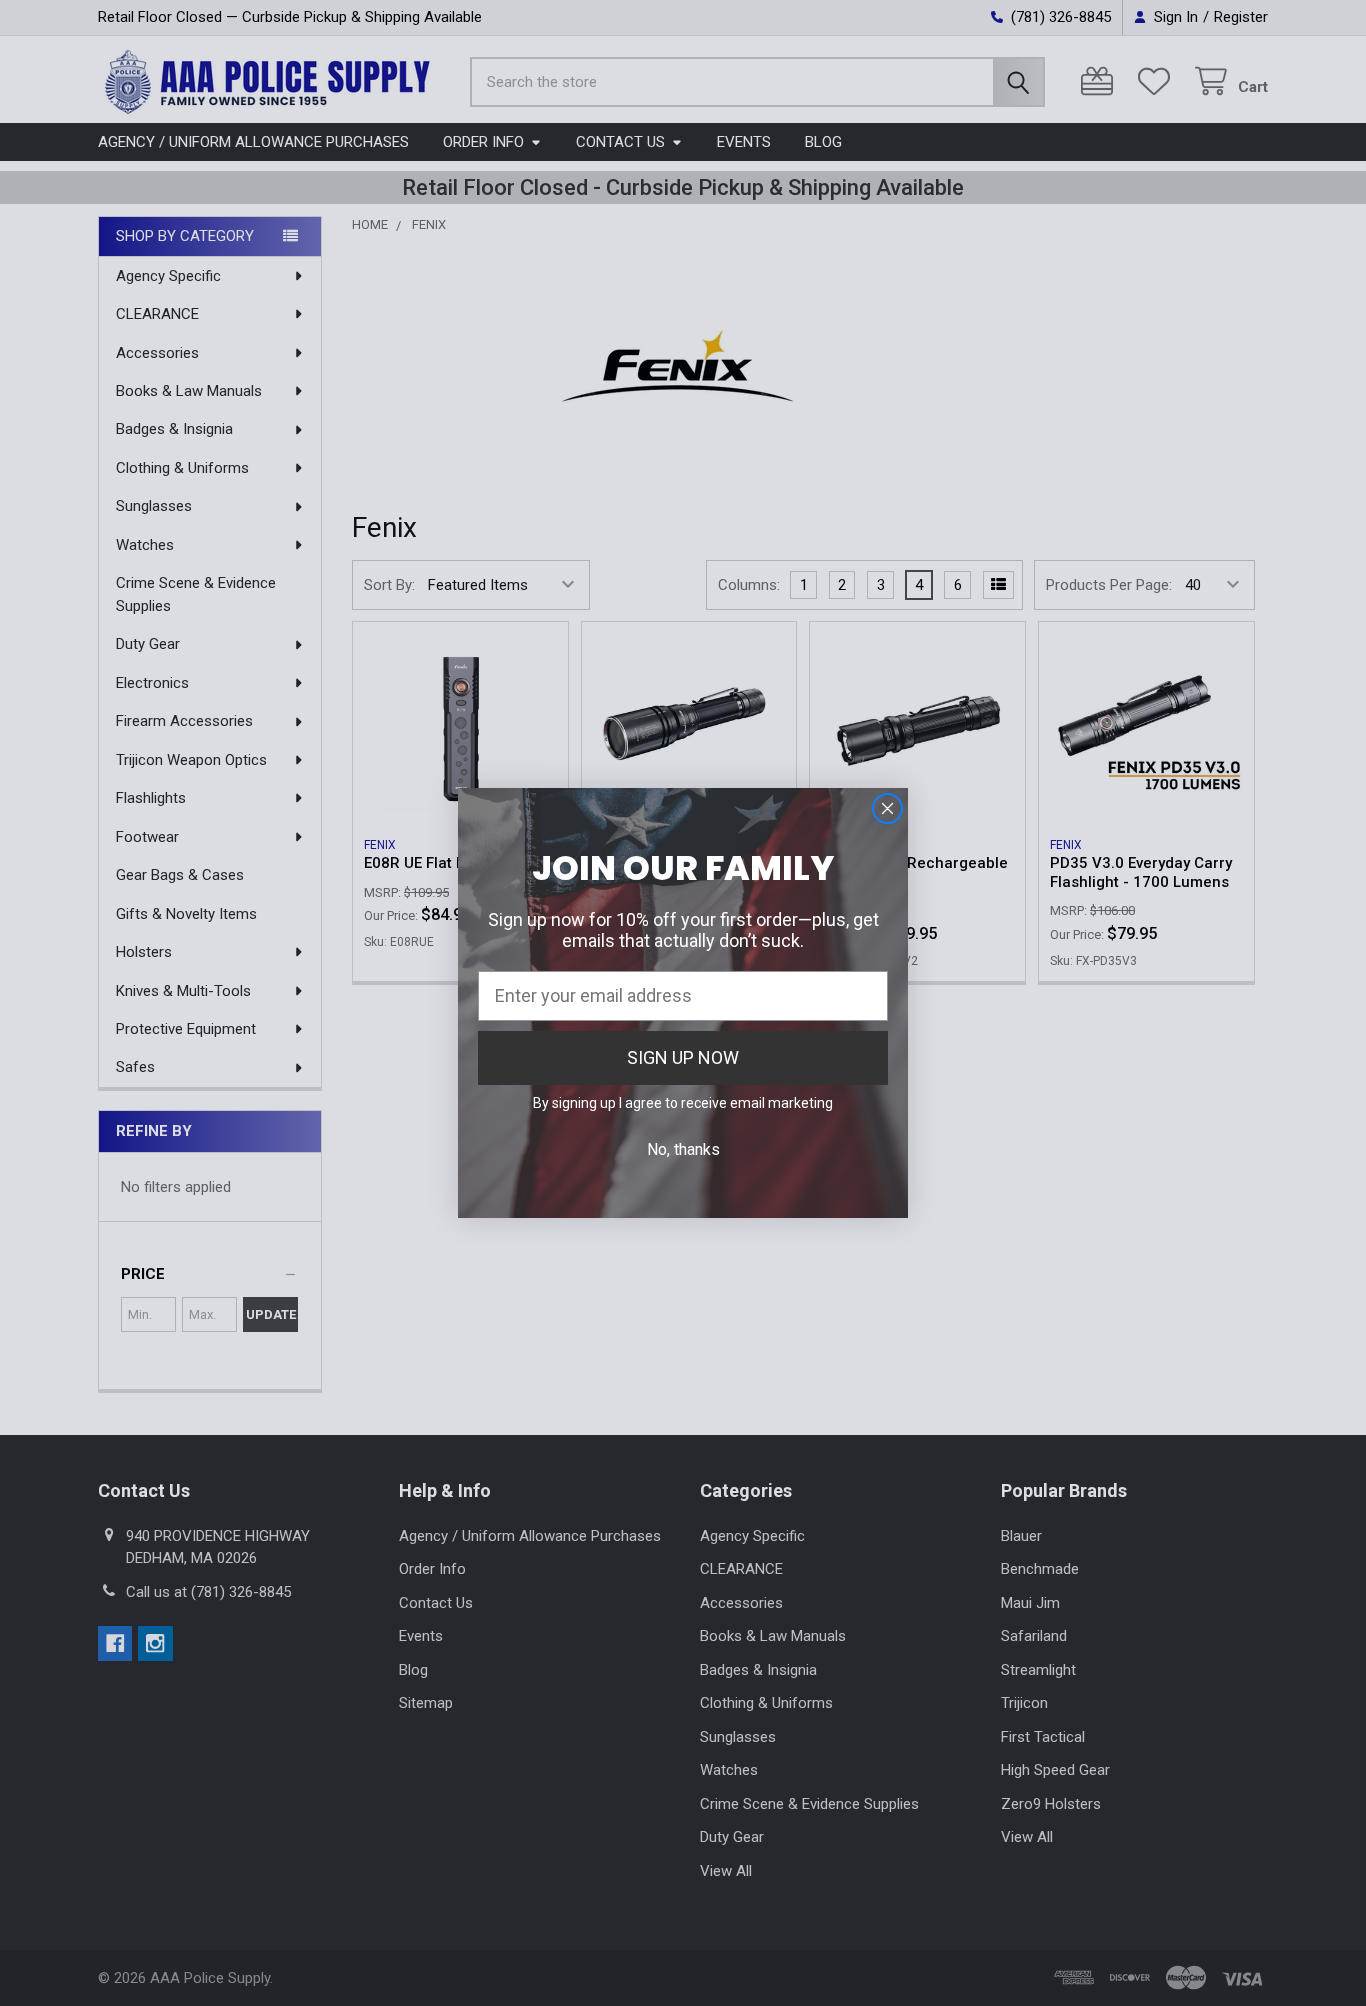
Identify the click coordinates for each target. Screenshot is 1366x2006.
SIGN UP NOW (683, 1057)
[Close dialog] (887, 808)
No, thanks (683, 1149)
